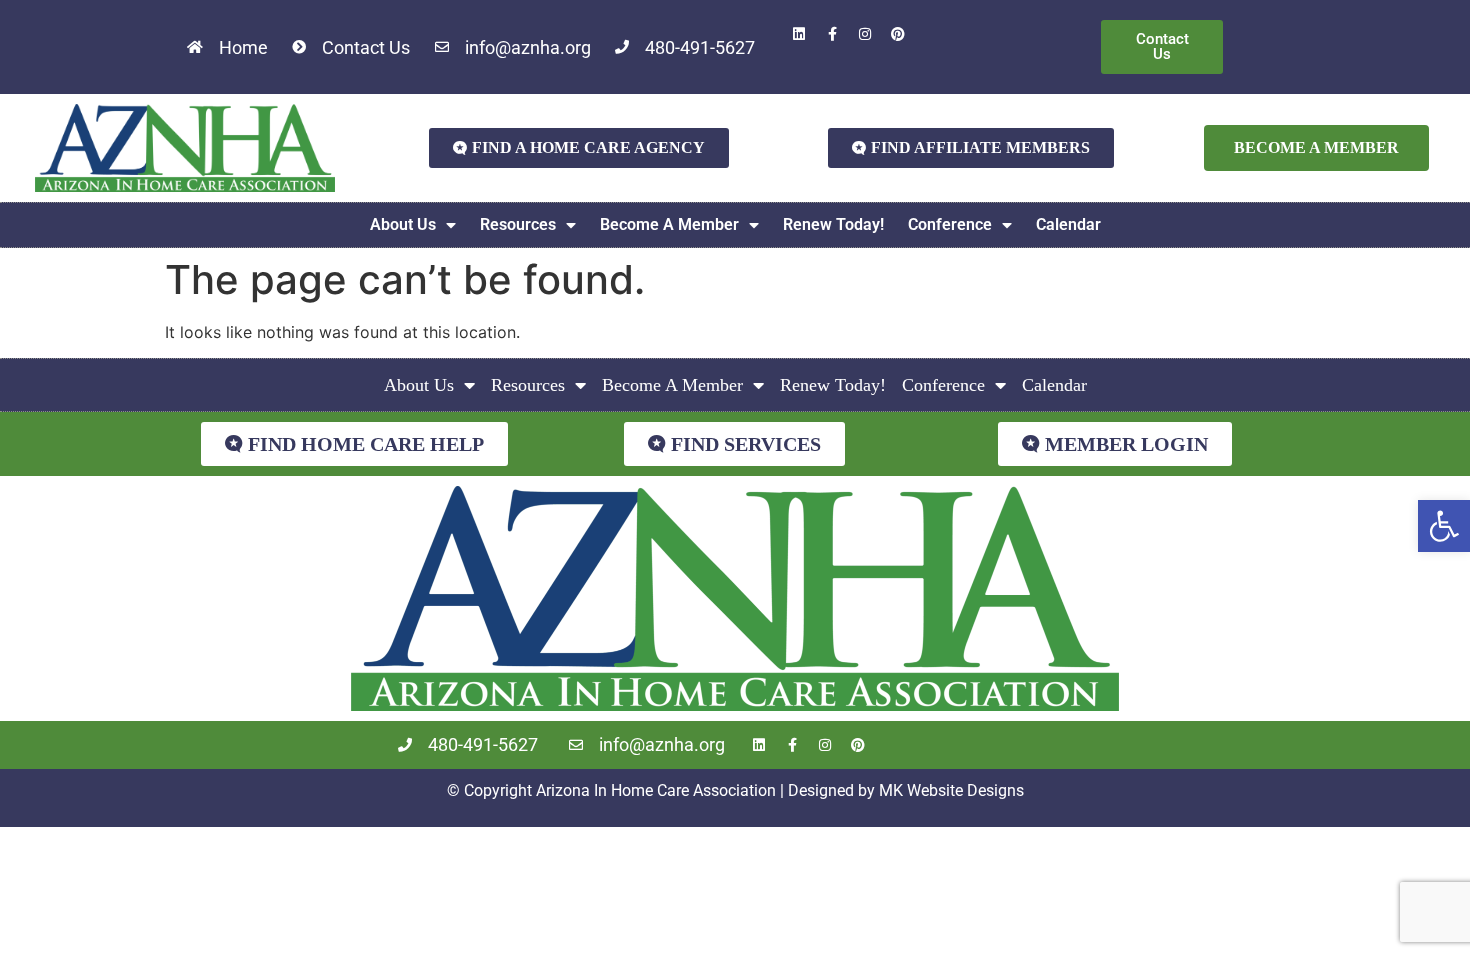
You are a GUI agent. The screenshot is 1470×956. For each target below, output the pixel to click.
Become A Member (669, 224)
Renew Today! (833, 224)
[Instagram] (865, 34)
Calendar (1068, 224)
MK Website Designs (951, 790)
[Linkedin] (799, 34)
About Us (403, 224)
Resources (518, 224)
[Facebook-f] (832, 34)
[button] (1444, 526)
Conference (950, 224)
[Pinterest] (898, 34)
